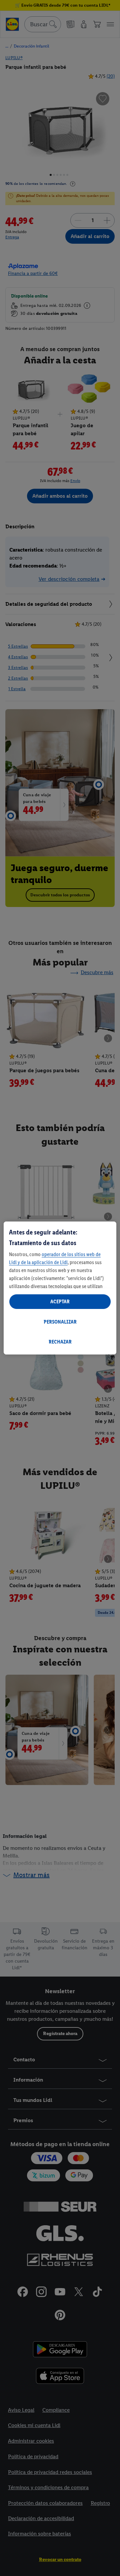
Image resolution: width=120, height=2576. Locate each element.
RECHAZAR (60, 1342)
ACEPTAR (60, 1301)
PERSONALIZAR (60, 1322)
